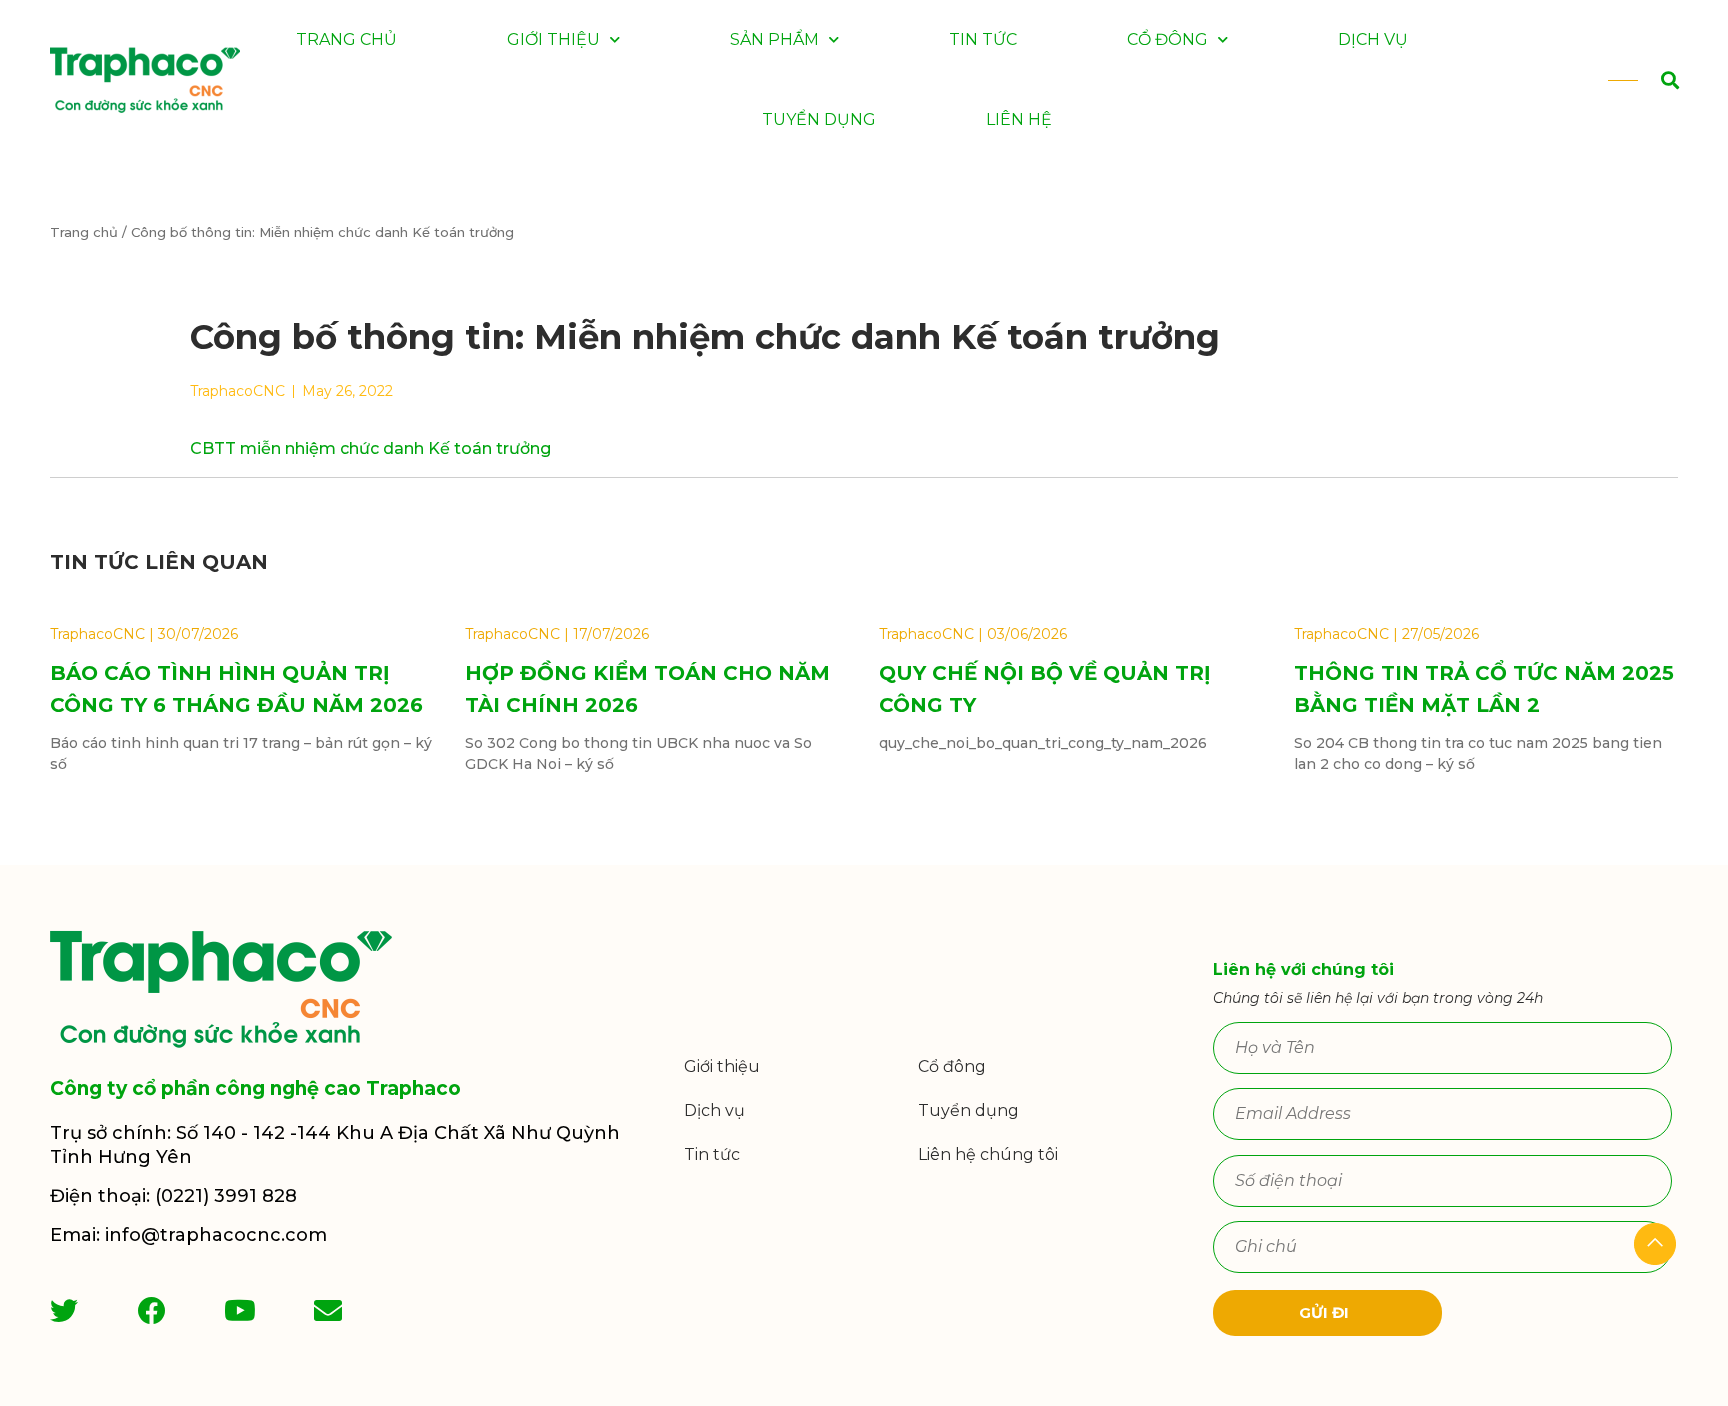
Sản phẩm (774, 39)
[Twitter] (64, 1311)
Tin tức (983, 39)
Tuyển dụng (819, 119)
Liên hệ (1019, 119)
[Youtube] (240, 1311)
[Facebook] (152, 1311)
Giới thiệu (553, 39)
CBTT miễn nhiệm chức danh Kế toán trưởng (370, 448)
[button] (1647, 80)
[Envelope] (328, 1311)
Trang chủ (346, 39)
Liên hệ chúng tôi (988, 1154)
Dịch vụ (1373, 39)
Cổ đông (1167, 39)
